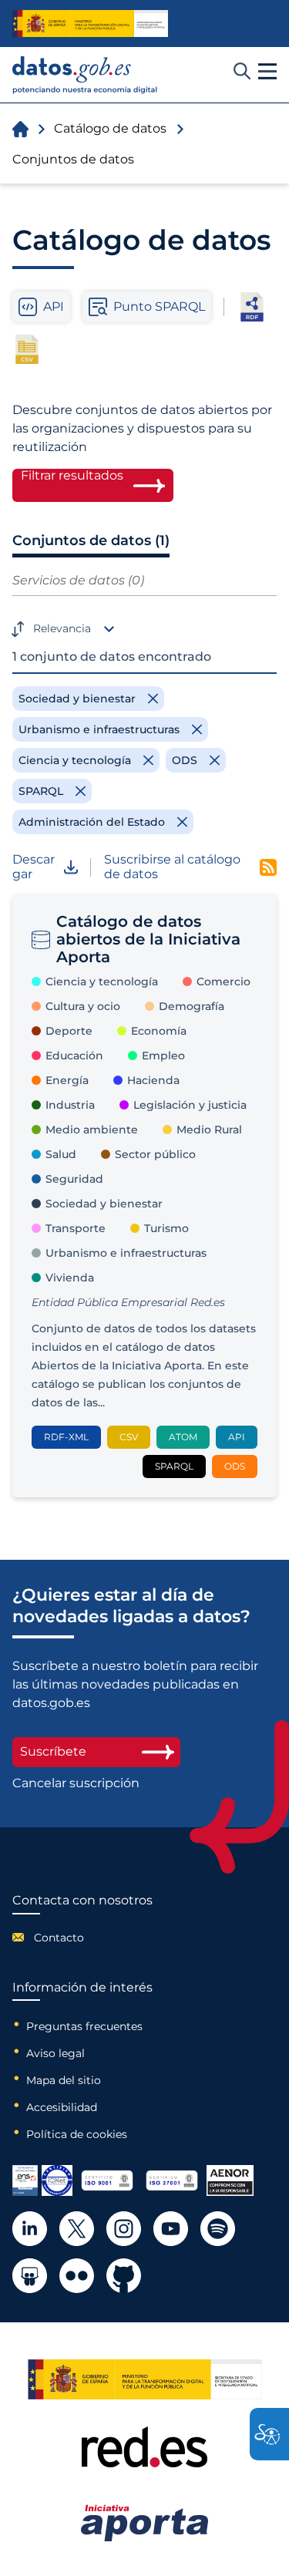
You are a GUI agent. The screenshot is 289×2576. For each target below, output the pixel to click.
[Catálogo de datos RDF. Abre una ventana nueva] (252, 307)
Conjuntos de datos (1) (91, 540)
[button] (267, 72)
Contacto (59, 1938)
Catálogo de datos (110, 128)
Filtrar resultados (72, 476)
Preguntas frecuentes (84, 2026)
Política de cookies (77, 2134)
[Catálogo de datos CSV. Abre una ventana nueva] (27, 349)
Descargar (34, 867)
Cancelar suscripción (76, 1783)
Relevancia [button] (62, 628)
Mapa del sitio (64, 2080)
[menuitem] (82, 1938)
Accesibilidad (62, 2107)
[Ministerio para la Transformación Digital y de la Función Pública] (90, 24)
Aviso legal (55, 2053)
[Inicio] (85, 75)
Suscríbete (53, 1751)
